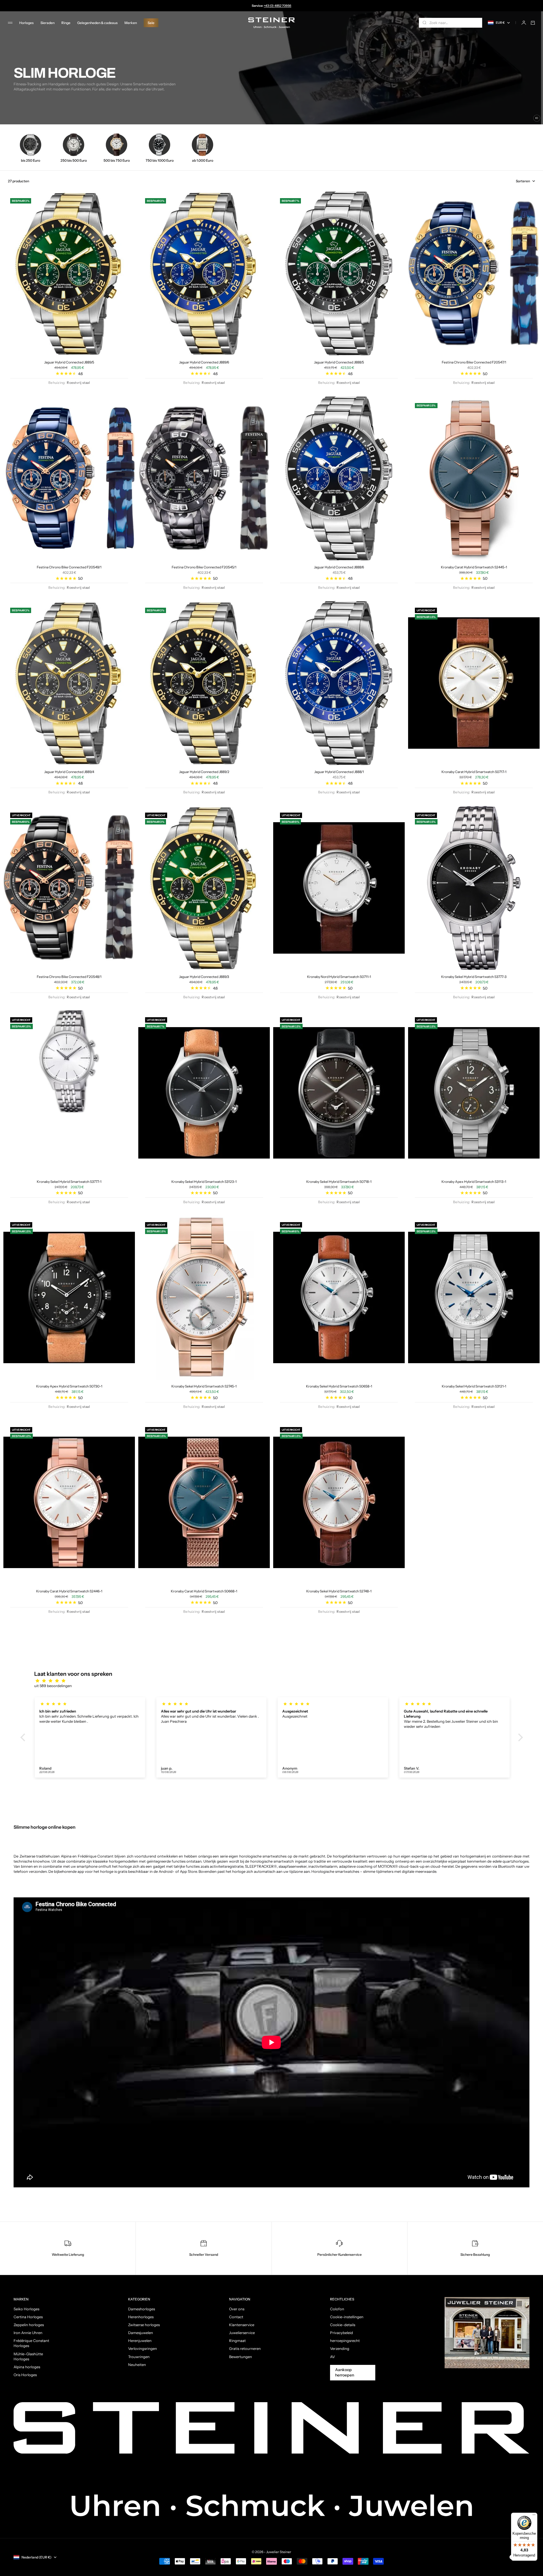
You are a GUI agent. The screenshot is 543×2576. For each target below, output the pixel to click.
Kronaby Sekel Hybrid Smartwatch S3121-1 (474, 1386)
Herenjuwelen (140, 2341)
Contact (236, 2317)
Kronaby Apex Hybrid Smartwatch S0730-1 (69, 1386)
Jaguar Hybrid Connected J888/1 (339, 772)
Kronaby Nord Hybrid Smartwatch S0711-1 (339, 977)
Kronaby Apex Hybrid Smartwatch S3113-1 (474, 1182)
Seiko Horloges (26, 2309)
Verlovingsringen (143, 2348)
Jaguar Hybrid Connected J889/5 (69, 362)
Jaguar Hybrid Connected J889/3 (204, 977)
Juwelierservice (242, 2333)
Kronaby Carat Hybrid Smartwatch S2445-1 (474, 567)
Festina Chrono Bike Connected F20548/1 (69, 977)
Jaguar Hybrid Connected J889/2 (204, 772)
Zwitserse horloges (144, 2325)
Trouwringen (139, 2357)
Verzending (340, 2348)
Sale (151, 23)
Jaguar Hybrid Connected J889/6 (204, 362)
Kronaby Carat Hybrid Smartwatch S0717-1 (474, 772)
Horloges (26, 23)
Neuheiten (137, 2365)
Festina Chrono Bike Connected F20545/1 (204, 567)
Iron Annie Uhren (28, 2333)
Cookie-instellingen (347, 2317)
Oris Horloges (25, 2375)
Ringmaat (237, 2341)
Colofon (337, 2309)
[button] (24, 1737)
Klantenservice (242, 2325)
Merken (131, 23)
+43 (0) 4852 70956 (278, 6)
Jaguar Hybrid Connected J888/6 (339, 567)
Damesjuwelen (141, 2333)
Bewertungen (241, 2357)
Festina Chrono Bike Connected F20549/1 (69, 567)
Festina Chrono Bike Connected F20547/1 (474, 362)
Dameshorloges (142, 2309)
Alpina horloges (27, 2367)
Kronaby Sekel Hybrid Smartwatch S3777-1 (69, 1182)
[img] (274, 1681)
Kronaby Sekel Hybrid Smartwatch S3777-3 (474, 977)
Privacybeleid (341, 2333)
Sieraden (48, 23)
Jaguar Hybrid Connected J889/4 (69, 772)
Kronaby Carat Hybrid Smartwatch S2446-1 (69, 1591)
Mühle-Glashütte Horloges (28, 2356)
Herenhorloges (141, 2317)
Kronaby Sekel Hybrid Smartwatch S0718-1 (339, 1182)
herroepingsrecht (345, 2341)
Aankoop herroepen (345, 2372)
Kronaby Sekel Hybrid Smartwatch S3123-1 (204, 1182)
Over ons (237, 2309)
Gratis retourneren (245, 2348)
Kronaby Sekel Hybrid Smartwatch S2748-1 (339, 1591)
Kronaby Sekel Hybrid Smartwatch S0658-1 (339, 1386)
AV (332, 2357)
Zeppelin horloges (29, 2325)
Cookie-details (343, 2325)
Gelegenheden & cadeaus (97, 23)
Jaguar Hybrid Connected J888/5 (339, 362)
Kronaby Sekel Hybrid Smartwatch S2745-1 (204, 1386)
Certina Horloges (28, 2317)
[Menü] (534, 2516)
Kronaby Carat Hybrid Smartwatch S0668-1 (204, 1591)
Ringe (66, 23)
